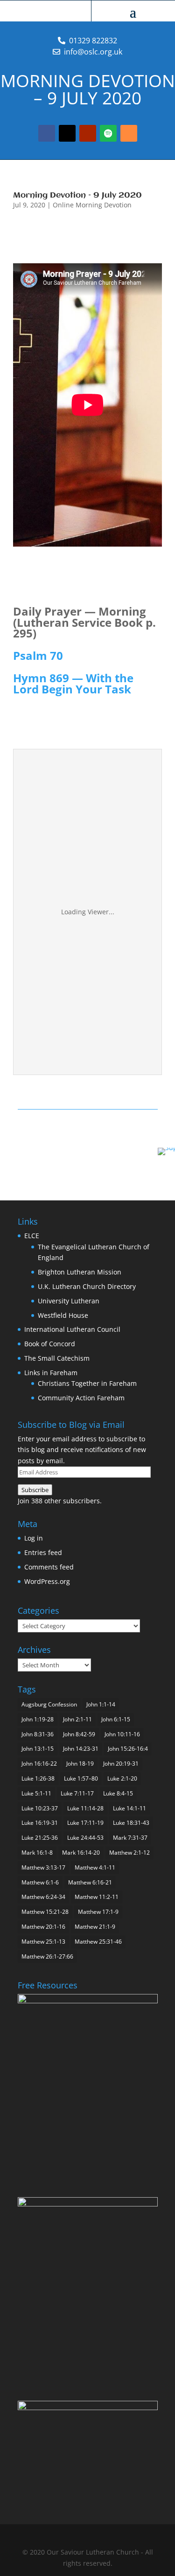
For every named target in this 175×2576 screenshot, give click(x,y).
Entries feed (43, 1552)
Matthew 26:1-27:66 (47, 1956)
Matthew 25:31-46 (98, 1942)
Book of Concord (50, 1344)
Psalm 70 (38, 655)
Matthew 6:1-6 (40, 1882)
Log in (34, 1538)
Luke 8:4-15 (118, 1793)
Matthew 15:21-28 (45, 1912)
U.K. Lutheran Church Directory (87, 1286)
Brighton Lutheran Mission (80, 1272)
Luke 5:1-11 (36, 1793)
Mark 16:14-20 (81, 1853)
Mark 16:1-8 (37, 1853)
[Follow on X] (67, 133)
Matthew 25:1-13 (43, 1942)
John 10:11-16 (122, 1734)
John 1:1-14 (101, 1704)
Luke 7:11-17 (77, 1793)
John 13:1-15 (38, 1749)
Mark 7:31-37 (130, 1838)
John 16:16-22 (39, 1764)
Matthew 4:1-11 (95, 1867)
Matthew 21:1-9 (95, 1927)
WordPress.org (47, 1581)
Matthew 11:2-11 (97, 1897)
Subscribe (35, 1490)
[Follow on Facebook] (47, 133)
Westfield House (63, 1315)
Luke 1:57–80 (81, 1778)
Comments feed (49, 1567)
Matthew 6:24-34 (43, 1897)
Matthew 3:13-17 (43, 1867)
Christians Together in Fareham (87, 1383)
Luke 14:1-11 (129, 1808)
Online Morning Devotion (92, 205)
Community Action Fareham (81, 1398)
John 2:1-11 (77, 1719)
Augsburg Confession (49, 1704)
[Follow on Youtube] (88, 133)
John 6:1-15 (116, 1719)
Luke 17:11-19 (85, 1823)
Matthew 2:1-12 (129, 1853)
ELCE (32, 1236)
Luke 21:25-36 (40, 1838)
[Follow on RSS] (129, 133)
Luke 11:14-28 (85, 1808)
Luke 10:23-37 (40, 1808)
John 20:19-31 (121, 1764)
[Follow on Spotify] (108, 133)
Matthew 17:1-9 (98, 1912)
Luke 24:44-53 (85, 1838)
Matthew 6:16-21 (90, 1882)
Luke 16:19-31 (40, 1823)
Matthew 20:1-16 (43, 1927)
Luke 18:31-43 (131, 1823)
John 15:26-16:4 (128, 1749)
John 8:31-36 (38, 1734)
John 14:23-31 (81, 1749)
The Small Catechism (57, 1358)
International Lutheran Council (72, 1329)
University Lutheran (69, 1301)
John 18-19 (80, 1764)
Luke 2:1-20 (122, 1778)
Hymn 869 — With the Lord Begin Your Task (73, 683)
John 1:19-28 (38, 1719)
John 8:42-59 (79, 1734)
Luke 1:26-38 (38, 1778)
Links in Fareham (51, 1373)
